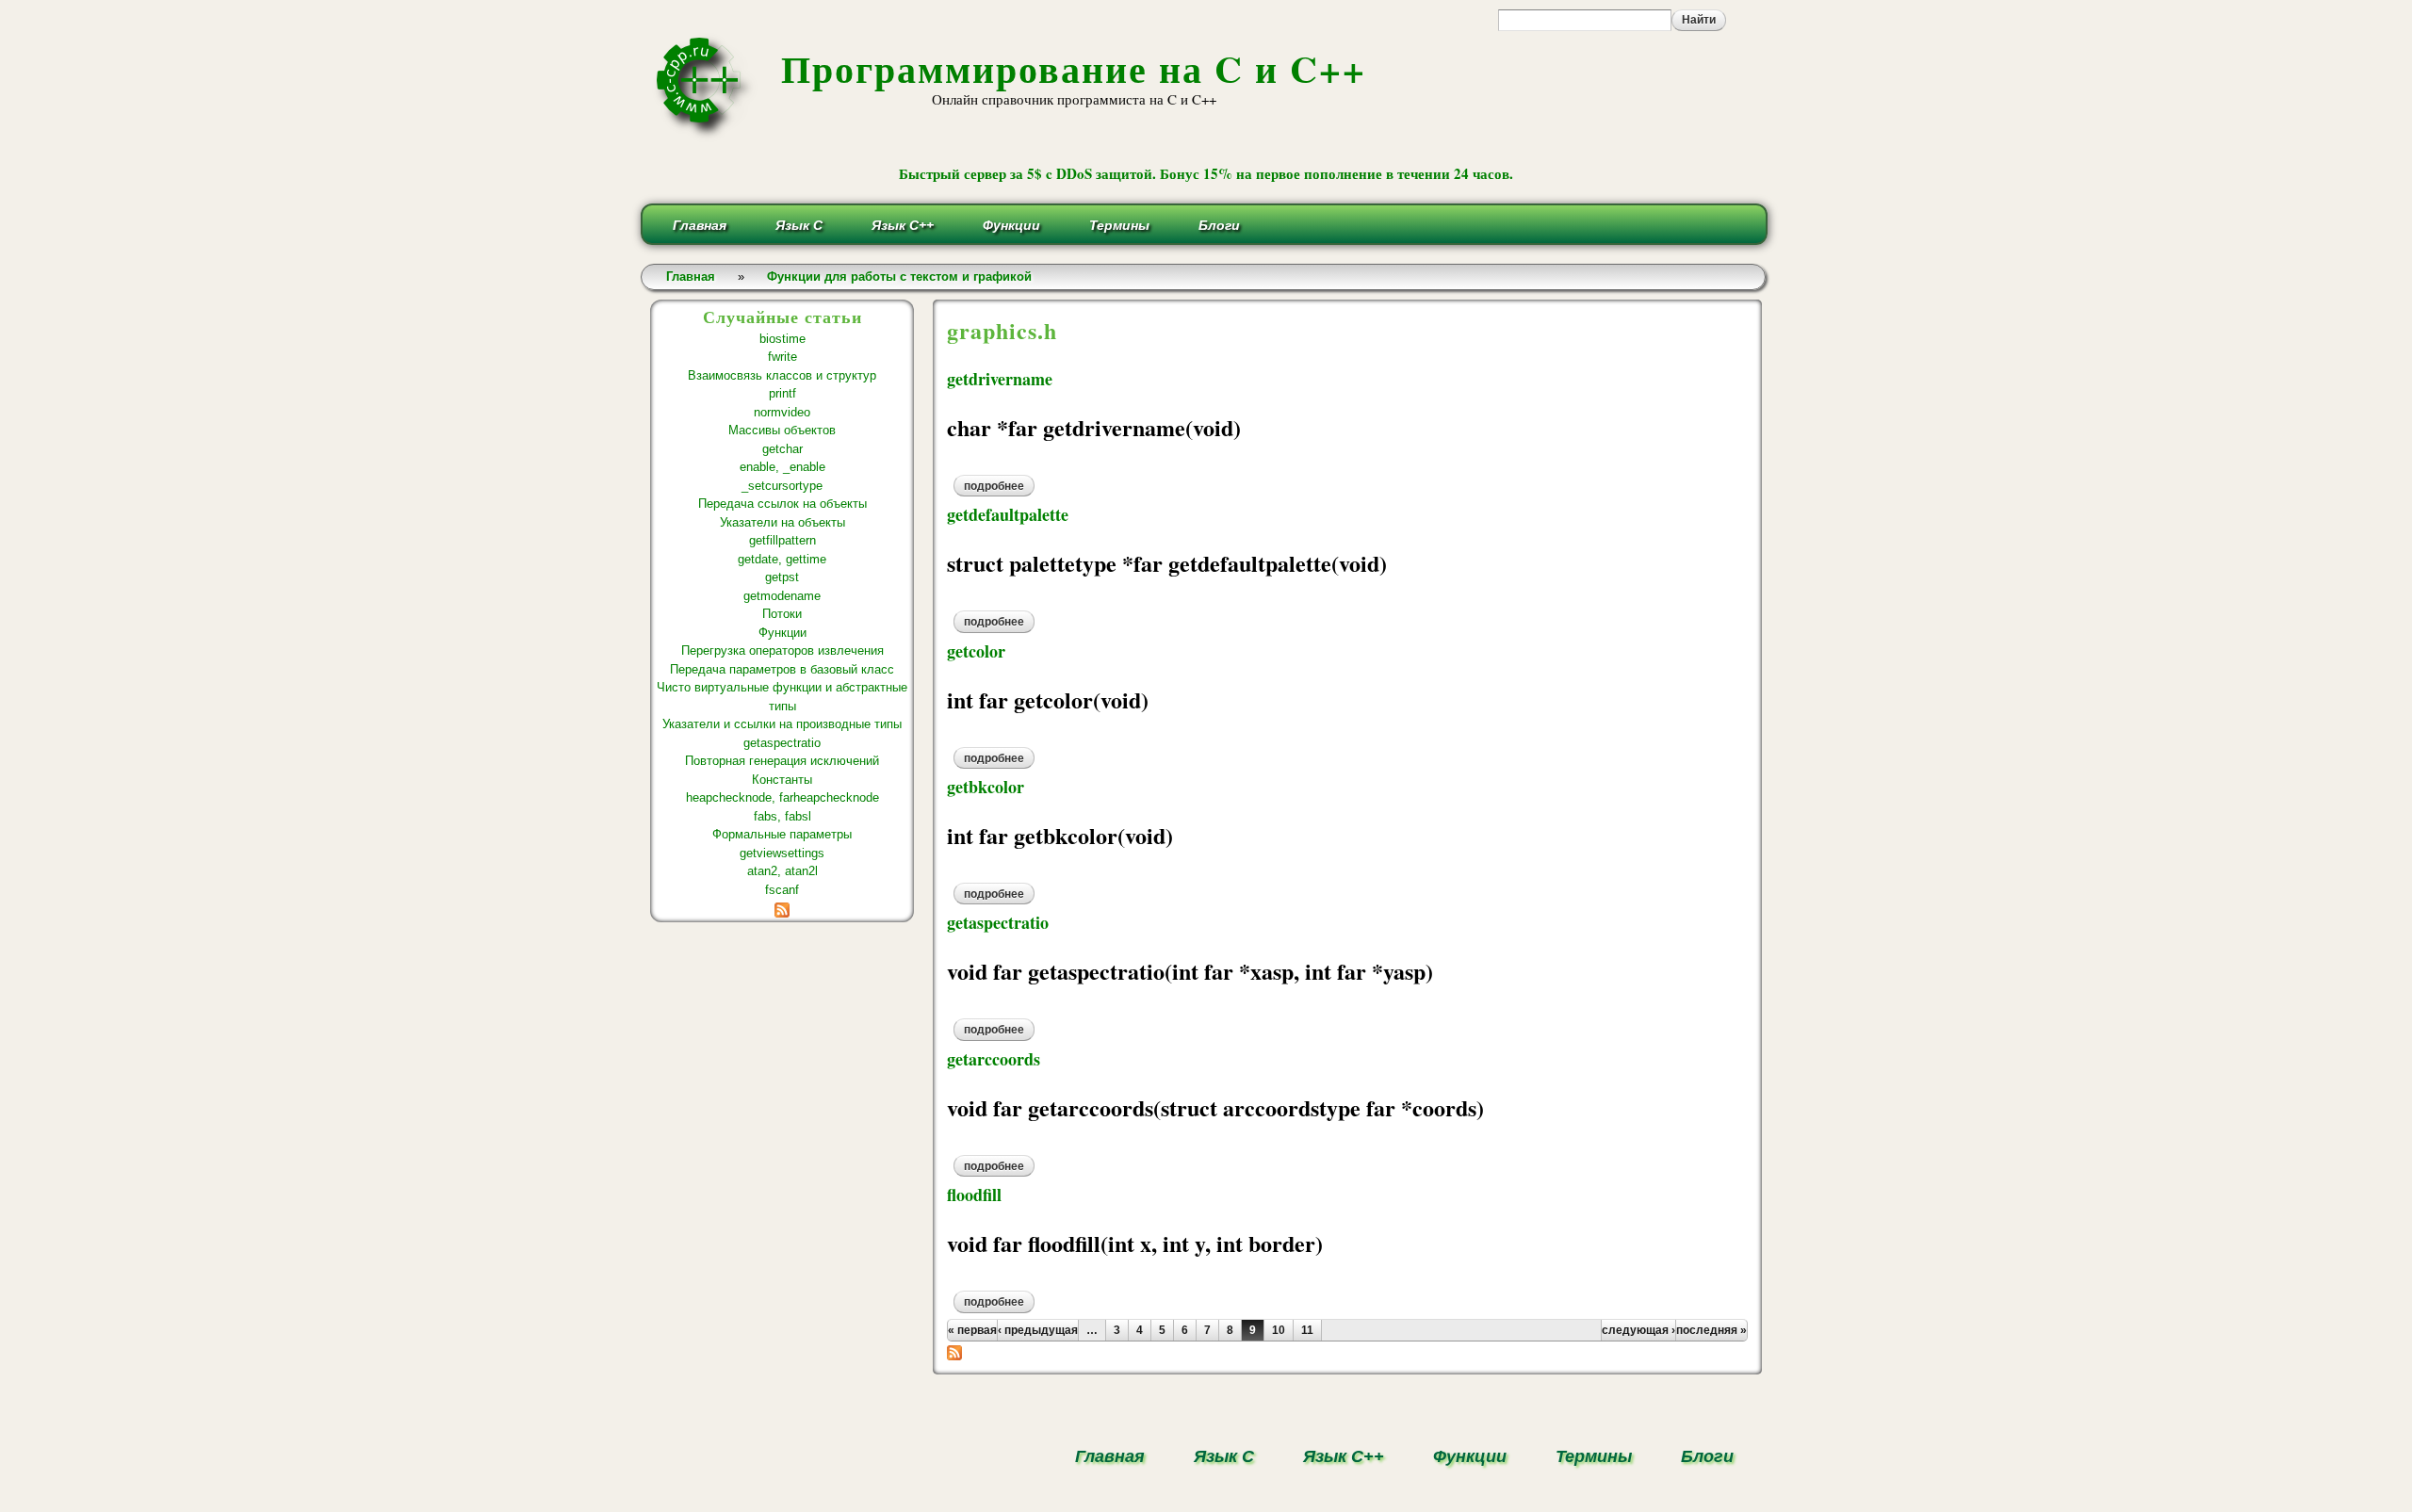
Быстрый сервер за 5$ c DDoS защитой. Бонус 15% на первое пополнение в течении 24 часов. (1206, 173)
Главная (700, 225)
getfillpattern (782, 540)
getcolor (976, 651)
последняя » (1711, 1330)
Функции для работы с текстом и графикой (899, 276)
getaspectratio (782, 743)
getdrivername (1000, 379)
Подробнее (999, 486)
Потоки (782, 614)
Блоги (1219, 225)
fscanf (782, 890)
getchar (782, 449)
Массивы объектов (782, 430)
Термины (1119, 225)
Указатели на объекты (782, 522)
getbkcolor (986, 787)
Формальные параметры (782, 834)
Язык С (799, 225)
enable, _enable (782, 467)
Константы (782, 780)
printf (782, 393)
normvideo (782, 412)
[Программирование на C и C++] (706, 135)
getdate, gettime (782, 559)
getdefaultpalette (1008, 514)
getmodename (782, 596)
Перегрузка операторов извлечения (782, 650)
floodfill (974, 1195)
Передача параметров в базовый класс (782, 669)
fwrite (782, 357)
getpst (782, 577)
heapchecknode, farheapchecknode (782, 797)
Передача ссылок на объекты (782, 504)
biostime (782, 339)
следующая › (1638, 1330)
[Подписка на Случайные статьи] (782, 908)
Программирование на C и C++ (1074, 68)
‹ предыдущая (1038, 1330)
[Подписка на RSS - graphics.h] (954, 1350)
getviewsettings (782, 853)
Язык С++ (903, 225)
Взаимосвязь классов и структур (782, 375)
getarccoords (994, 1059)
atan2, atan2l (782, 871)
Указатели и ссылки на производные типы (782, 724)
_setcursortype (782, 486)
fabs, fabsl (782, 816)
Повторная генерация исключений (782, 761)
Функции (1011, 225)
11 (1307, 1330)
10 (1279, 1330)
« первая (972, 1330)
